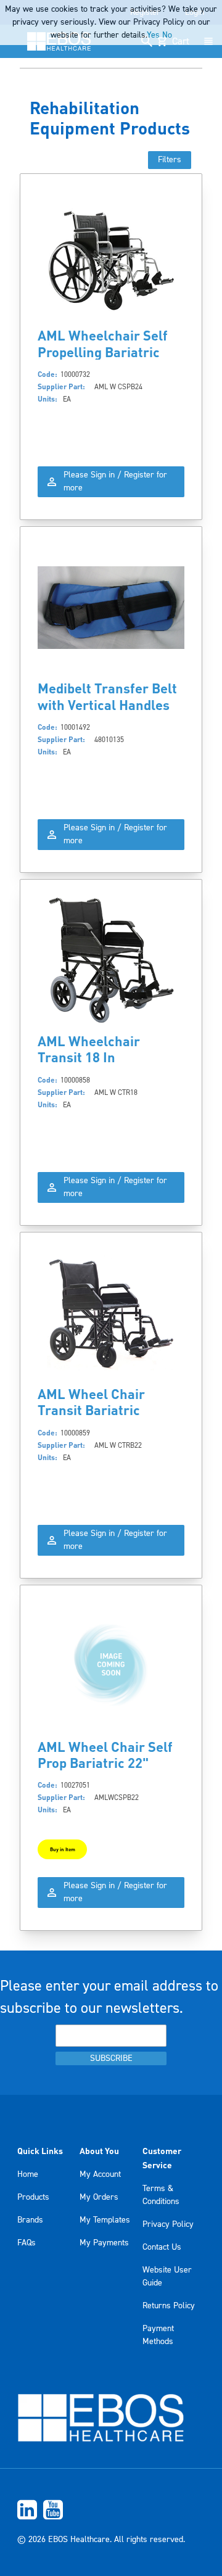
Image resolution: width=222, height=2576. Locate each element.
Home (28, 2174)
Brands (30, 2220)
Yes (153, 35)
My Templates (105, 2220)
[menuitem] (111, 2510)
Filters (170, 160)
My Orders (99, 2197)
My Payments (104, 2243)
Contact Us (162, 2247)
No (167, 35)
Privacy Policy (168, 2224)
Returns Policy (169, 2306)
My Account (100, 2174)
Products (33, 2197)
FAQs (27, 2243)
